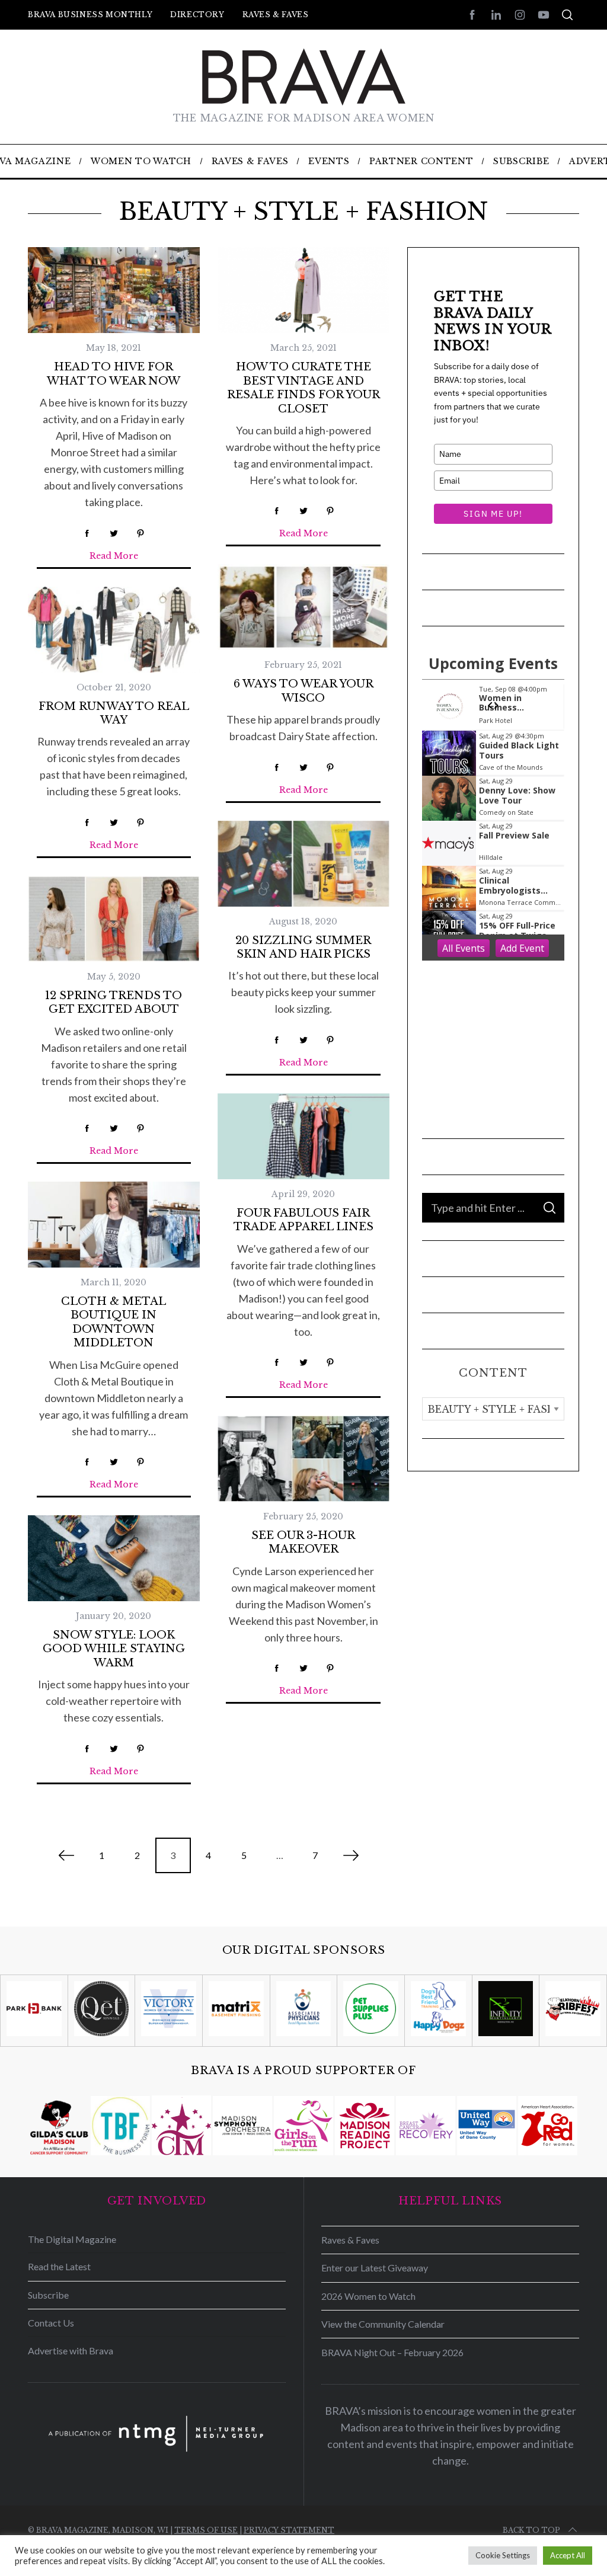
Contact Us (51, 2323)
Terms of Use (206, 2530)
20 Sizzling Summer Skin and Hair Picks (303, 947)
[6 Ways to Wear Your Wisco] (303, 607)
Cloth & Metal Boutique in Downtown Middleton (114, 1322)
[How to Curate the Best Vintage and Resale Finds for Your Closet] (303, 290)
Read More (114, 556)
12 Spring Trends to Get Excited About (114, 1002)
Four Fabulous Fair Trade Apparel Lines (303, 1220)
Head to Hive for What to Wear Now (114, 374)
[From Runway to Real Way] (114, 630)
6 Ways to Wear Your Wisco (303, 691)
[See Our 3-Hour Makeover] (303, 1459)
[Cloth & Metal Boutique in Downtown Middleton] (114, 1225)
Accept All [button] (568, 2555)
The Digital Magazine (72, 2239)
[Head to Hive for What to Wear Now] (114, 290)
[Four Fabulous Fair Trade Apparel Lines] (303, 1136)
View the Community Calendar (383, 2324)
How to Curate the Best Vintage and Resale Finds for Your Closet (303, 388)
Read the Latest (59, 2266)
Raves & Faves (276, 15)
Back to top (531, 2530)
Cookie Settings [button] (503, 2555)
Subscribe (48, 2295)
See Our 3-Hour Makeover (303, 1542)
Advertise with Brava (71, 2351)
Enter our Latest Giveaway (375, 2268)
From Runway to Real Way (114, 713)
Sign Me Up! (493, 514)
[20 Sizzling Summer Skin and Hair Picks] (303, 864)
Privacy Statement (289, 2530)
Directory (197, 15)
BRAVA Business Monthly (90, 15)
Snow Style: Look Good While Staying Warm (114, 1649)
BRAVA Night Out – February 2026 (392, 2352)
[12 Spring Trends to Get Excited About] (114, 919)
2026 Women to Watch (368, 2296)
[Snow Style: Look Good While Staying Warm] (114, 1558)
